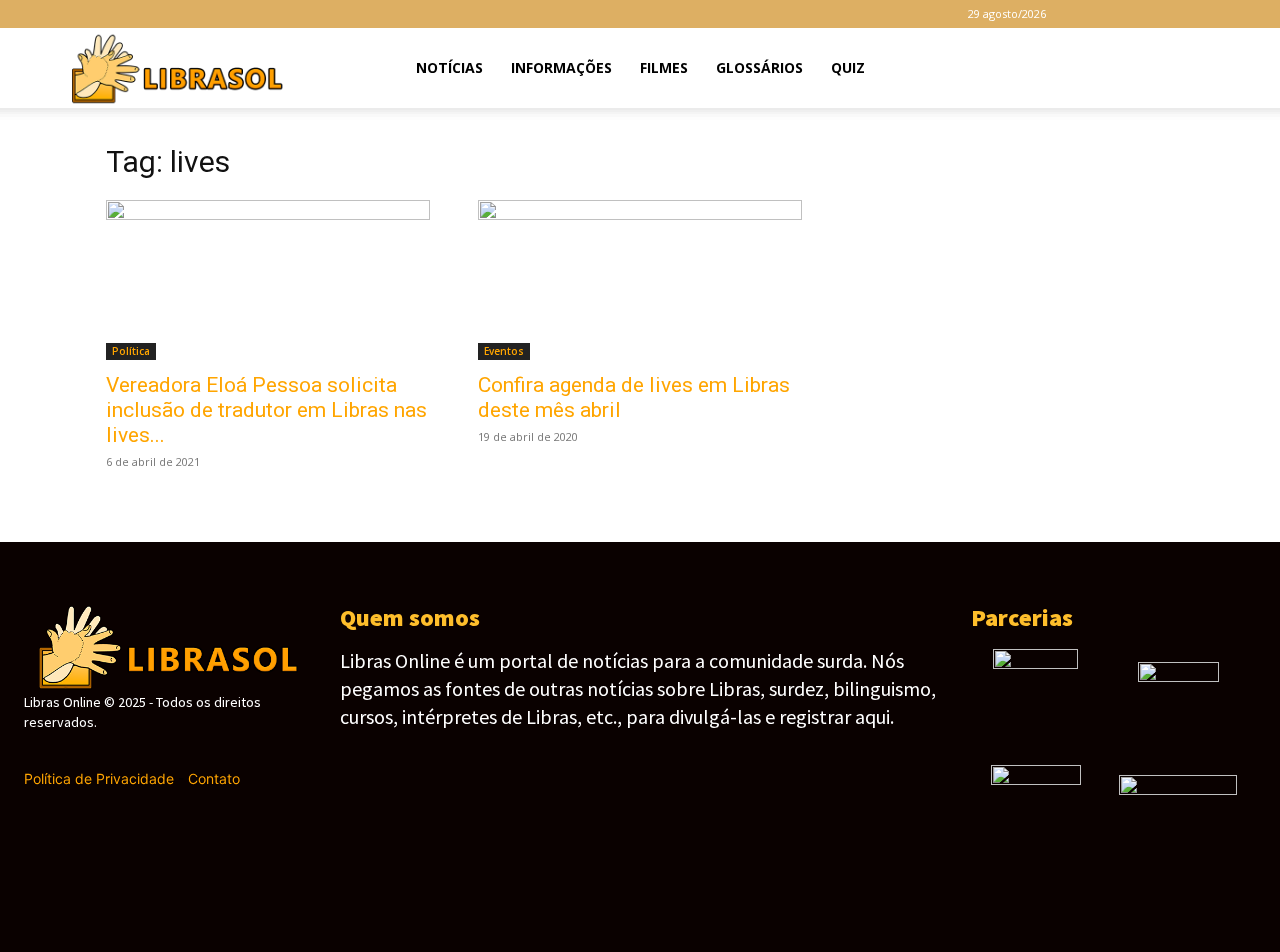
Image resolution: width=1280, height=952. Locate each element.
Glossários (759, 67)
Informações (561, 67)
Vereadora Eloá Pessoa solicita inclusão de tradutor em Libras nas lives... (266, 410)
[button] (1216, 69)
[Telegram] (1159, 14)
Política (131, 351)
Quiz (848, 67)
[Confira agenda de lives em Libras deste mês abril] (640, 280)
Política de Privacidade (99, 778)
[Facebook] (1093, 14)
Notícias (449, 67)
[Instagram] (1126, 14)
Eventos (504, 351)
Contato (214, 778)
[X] (1192, 14)
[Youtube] (1225, 14)
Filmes (664, 67)
